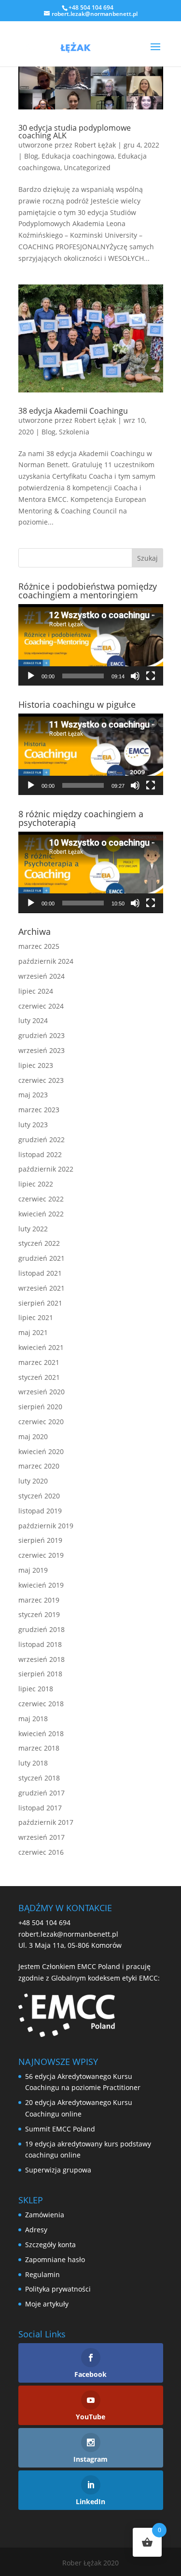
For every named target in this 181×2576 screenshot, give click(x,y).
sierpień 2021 (40, 1303)
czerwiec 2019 (41, 1555)
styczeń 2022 (39, 1243)
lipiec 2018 (36, 1689)
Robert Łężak (95, 145)
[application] (91, 645)
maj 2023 (33, 1095)
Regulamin (42, 2274)
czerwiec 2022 (41, 1199)
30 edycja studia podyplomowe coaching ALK (75, 132)
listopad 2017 (40, 1808)
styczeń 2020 (39, 1496)
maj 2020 (33, 1436)
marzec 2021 (39, 1362)
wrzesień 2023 (42, 1050)
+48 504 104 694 (44, 1922)
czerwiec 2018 (41, 1704)
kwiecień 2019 (41, 1585)
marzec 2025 (39, 946)
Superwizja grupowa (58, 2170)
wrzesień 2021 (42, 1288)
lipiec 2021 (36, 1317)
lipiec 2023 (36, 1065)
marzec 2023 (39, 1110)
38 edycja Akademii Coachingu (73, 411)
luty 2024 (33, 1020)
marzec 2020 (39, 1466)
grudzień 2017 (42, 1793)
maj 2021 (33, 1332)
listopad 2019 (40, 1511)
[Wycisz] (135, 676)
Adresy (36, 2230)
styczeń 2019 (39, 1614)
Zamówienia (45, 2215)
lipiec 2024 (36, 991)
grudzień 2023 (42, 1035)
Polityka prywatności (58, 2289)
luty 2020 (33, 1481)
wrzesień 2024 (42, 976)
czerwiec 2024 (41, 1006)
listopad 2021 (40, 1273)
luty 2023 (33, 1125)
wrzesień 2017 (42, 1837)
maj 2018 (33, 1719)
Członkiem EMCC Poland (81, 1966)
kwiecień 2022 (41, 1214)
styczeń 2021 (39, 1377)
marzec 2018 (39, 1748)
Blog (31, 156)
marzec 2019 (39, 1600)
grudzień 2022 (42, 1140)
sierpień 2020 (40, 1407)
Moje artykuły (47, 2304)
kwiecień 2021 (41, 1347)
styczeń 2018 (39, 1778)
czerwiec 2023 (41, 1080)
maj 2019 (33, 1570)
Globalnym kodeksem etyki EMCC (104, 1978)
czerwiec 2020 (41, 1422)
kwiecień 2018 (41, 1733)
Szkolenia (74, 432)
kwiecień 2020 (41, 1451)
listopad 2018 (40, 1644)
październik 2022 (46, 1169)
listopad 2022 (40, 1154)
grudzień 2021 (42, 1258)
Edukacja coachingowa (78, 156)
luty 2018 (33, 1763)
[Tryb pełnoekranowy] (151, 676)
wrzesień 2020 (42, 1392)
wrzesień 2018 (42, 1659)
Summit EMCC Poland (60, 2129)
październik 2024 (46, 961)
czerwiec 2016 (41, 1852)
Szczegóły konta (50, 2245)
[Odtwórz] (31, 676)
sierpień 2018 (40, 1674)
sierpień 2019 (40, 1540)
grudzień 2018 (42, 1629)
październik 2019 (46, 1526)
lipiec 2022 (36, 1184)
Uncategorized (87, 168)
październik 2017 (46, 1822)
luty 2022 (33, 1229)
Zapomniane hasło (55, 2259)
